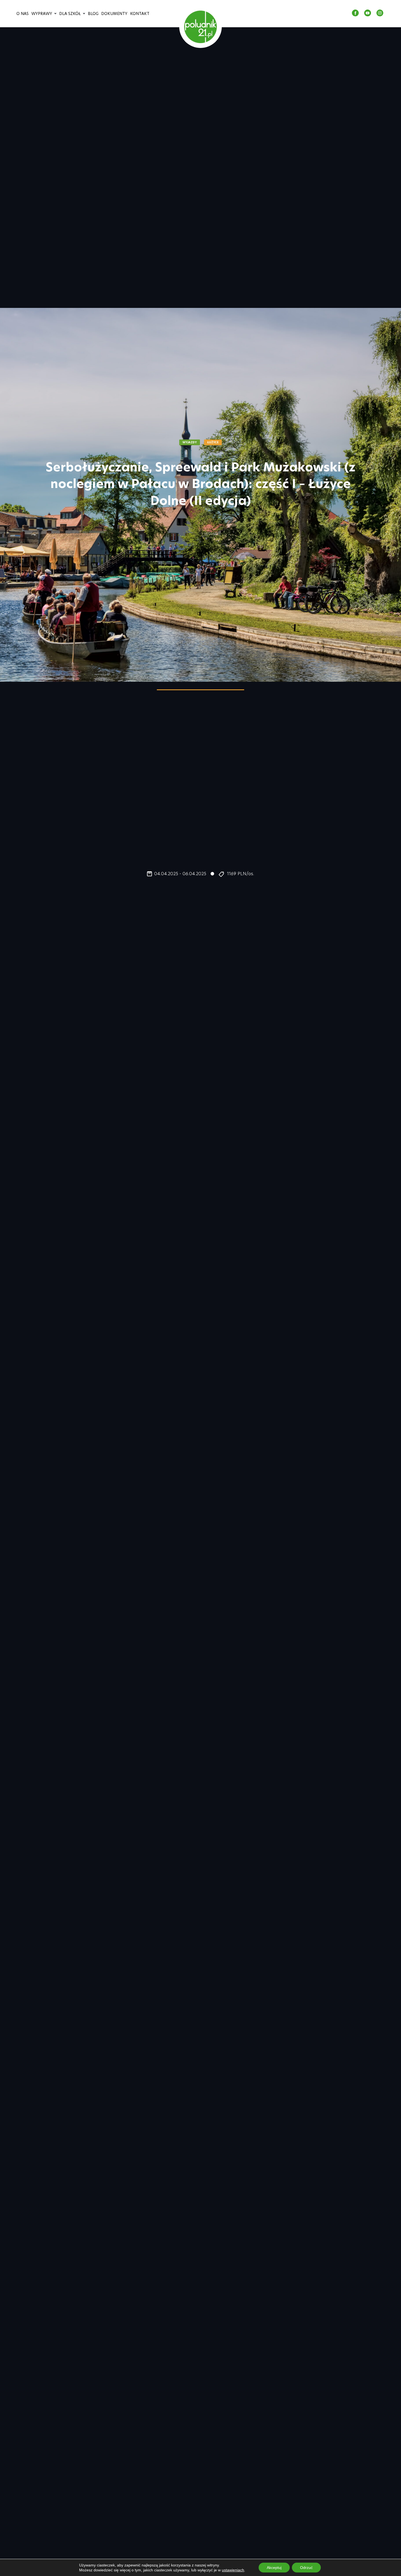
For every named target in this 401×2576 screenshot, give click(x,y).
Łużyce (213, 442)
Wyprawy (42, 14)
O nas (23, 14)
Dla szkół (70, 14)
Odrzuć (306, 2568)
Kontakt (140, 14)
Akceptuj (274, 2568)
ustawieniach (233, 2570)
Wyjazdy (190, 442)
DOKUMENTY (114, 14)
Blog (93, 14)
